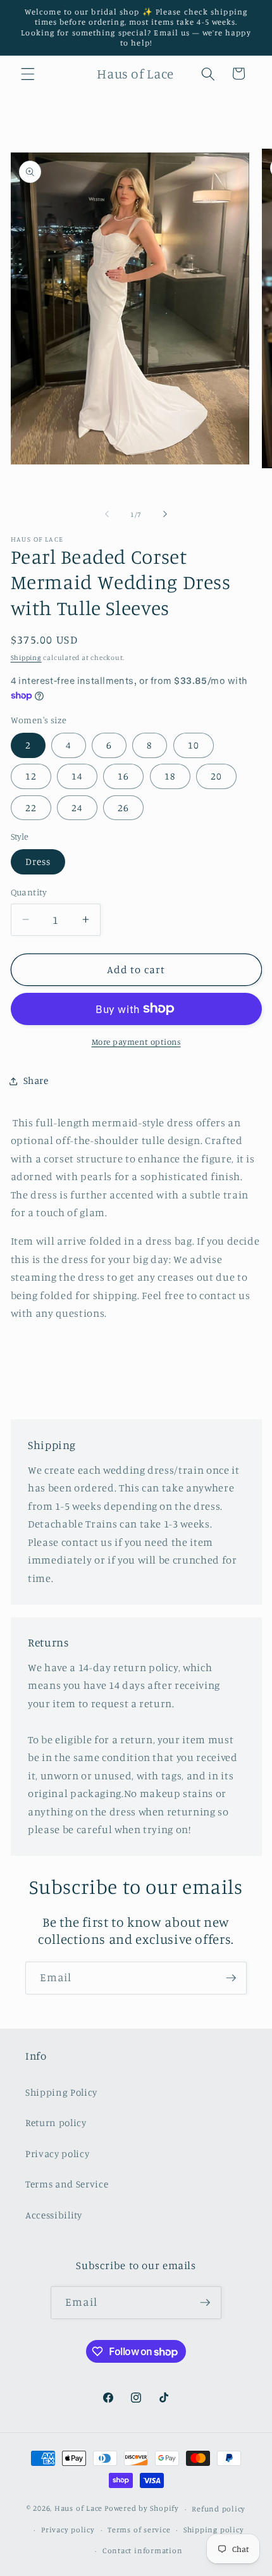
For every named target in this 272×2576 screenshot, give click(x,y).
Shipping (26, 657)
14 (77, 776)
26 (123, 808)
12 (31, 776)
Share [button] (36, 1080)
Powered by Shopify (142, 2509)
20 (216, 776)
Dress (38, 862)
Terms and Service (67, 2184)
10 (194, 745)
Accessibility (54, 2215)
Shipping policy (214, 2529)
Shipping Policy (61, 2092)
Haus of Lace (78, 2509)
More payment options (136, 1042)
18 (170, 776)
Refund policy (219, 2509)
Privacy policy (57, 2154)
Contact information (143, 2550)
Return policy (56, 2123)
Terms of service (139, 2529)
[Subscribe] (231, 1978)
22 (31, 808)
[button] (28, 73)
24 (77, 808)
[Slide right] (165, 514)
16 (123, 776)
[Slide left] (107, 514)
